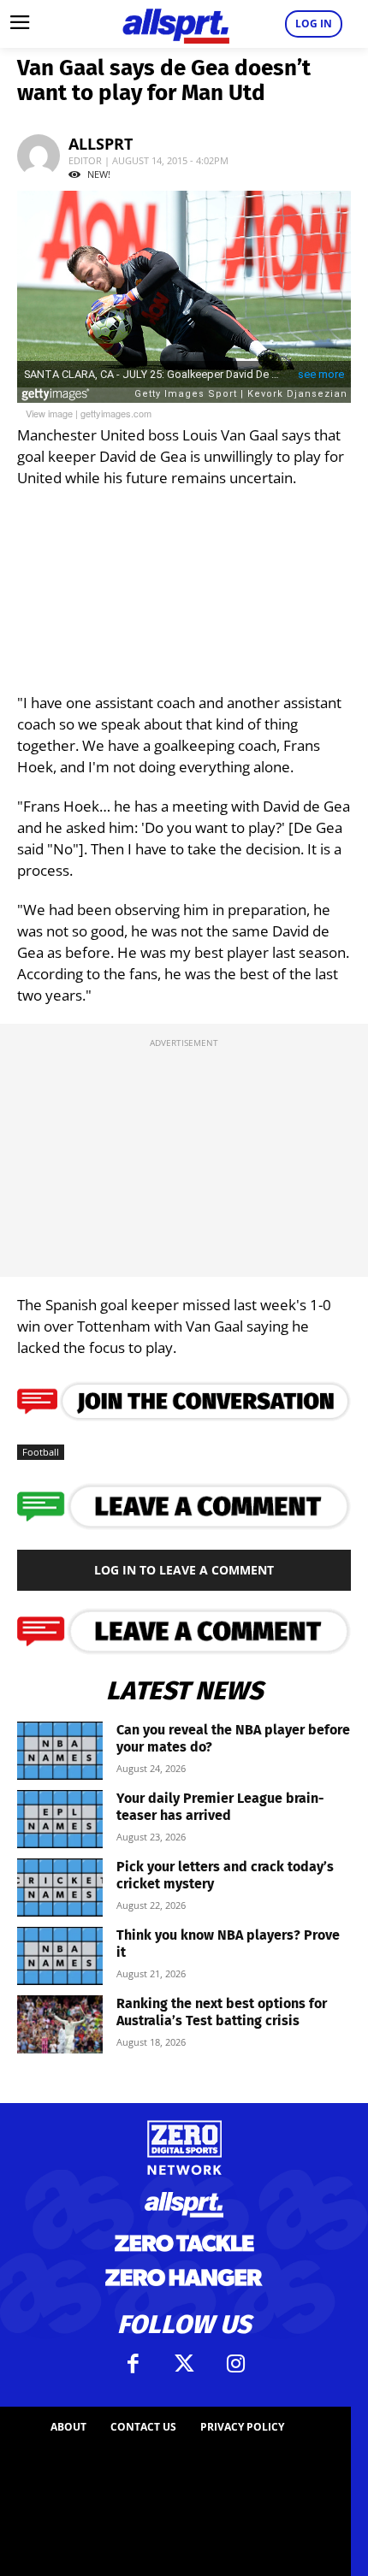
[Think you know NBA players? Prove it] (60, 1956)
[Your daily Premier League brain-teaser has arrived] (60, 1820)
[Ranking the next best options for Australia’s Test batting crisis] (60, 2025)
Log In (314, 24)
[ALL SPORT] (175, 24)
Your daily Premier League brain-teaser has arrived (220, 1807)
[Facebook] (133, 2364)
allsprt (101, 144)
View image (49, 413)
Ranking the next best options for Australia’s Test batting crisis (222, 2012)
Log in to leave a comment (184, 1570)
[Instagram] (235, 2364)
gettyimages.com (116, 413)
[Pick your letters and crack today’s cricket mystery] (60, 1888)
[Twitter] (184, 2364)
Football (41, 1452)
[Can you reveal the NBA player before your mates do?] (60, 1751)
